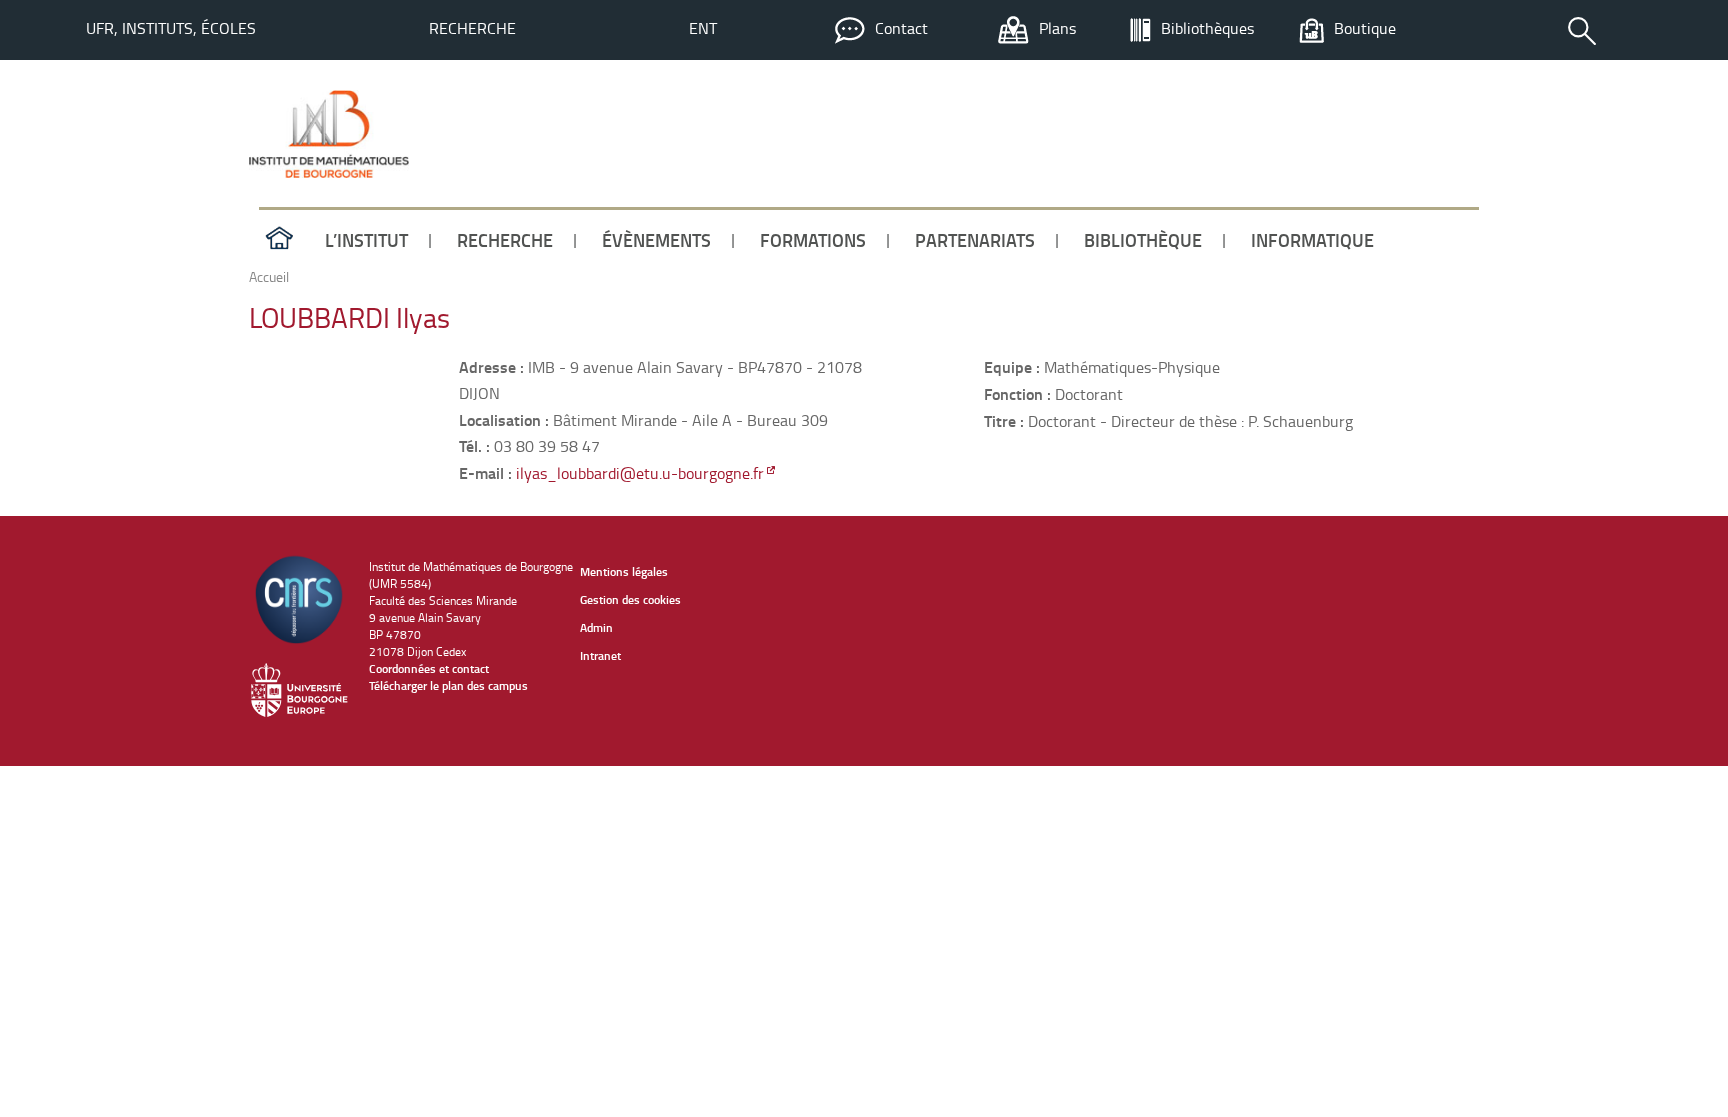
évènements (656, 240)
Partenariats (975, 240)
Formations (813, 240)
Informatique (1312, 240)
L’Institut (366, 240)
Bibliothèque (1143, 240)
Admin (596, 627)
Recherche (472, 28)
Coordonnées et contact (429, 668)
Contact (901, 28)
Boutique (1365, 28)
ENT (703, 28)
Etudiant (1430, 168)
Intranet (600, 655)
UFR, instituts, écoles (171, 28)
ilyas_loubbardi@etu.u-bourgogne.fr (640, 473)
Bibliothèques (1207, 28)
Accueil (279, 240)
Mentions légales (624, 571)
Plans (1057, 28)
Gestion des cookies (630, 599)
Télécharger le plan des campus (448, 685)
